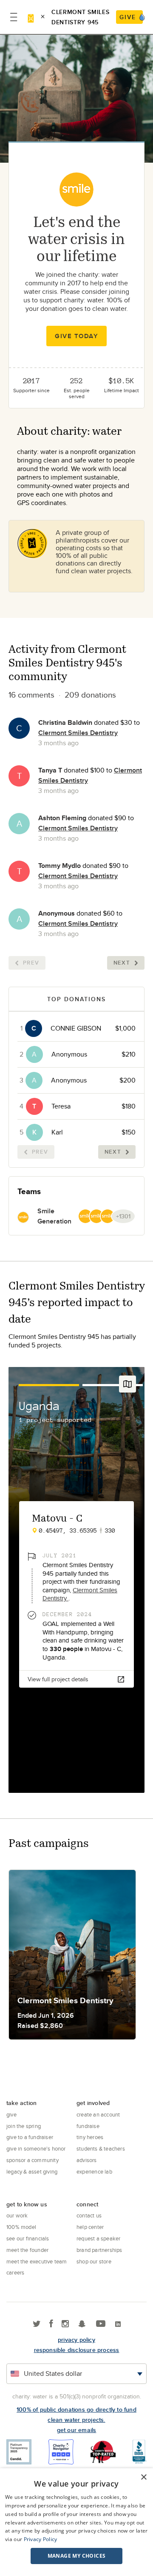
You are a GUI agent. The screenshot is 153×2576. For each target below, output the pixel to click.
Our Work (17, 2215)
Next (122, 963)
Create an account (98, 2114)
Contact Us (89, 2215)
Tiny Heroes (90, 2137)
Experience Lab (94, 2171)
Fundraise (88, 2126)
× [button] (143, 2477)
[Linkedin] (118, 2324)
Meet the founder (27, 2250)
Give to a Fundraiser (30, 2137)
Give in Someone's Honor (36, 2148)
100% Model (21, 2227)
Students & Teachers (101, 2148)
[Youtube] (101, 2324)
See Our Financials (28, 2238)
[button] (76, 2556)
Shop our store (94, 2261)
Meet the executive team (37, 2261)
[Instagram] (65, 2324)
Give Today (76, 336)
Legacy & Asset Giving (32, 2171)
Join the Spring (24, 2126)
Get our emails (77, 2430)
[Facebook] (51, 2324)
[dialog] (76, 2522)
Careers (15, 2272)
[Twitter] (37, 2324)
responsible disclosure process (77, 2350)
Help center (90, 2227)
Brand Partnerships (99, 2250)
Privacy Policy (41, 2539)
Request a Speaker (98, 2238)
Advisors (87, 2160)
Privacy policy (76, 2340)
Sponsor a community (33, 2160)
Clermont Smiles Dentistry (78, 733)
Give (11, 2114)
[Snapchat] (82, 2324)
